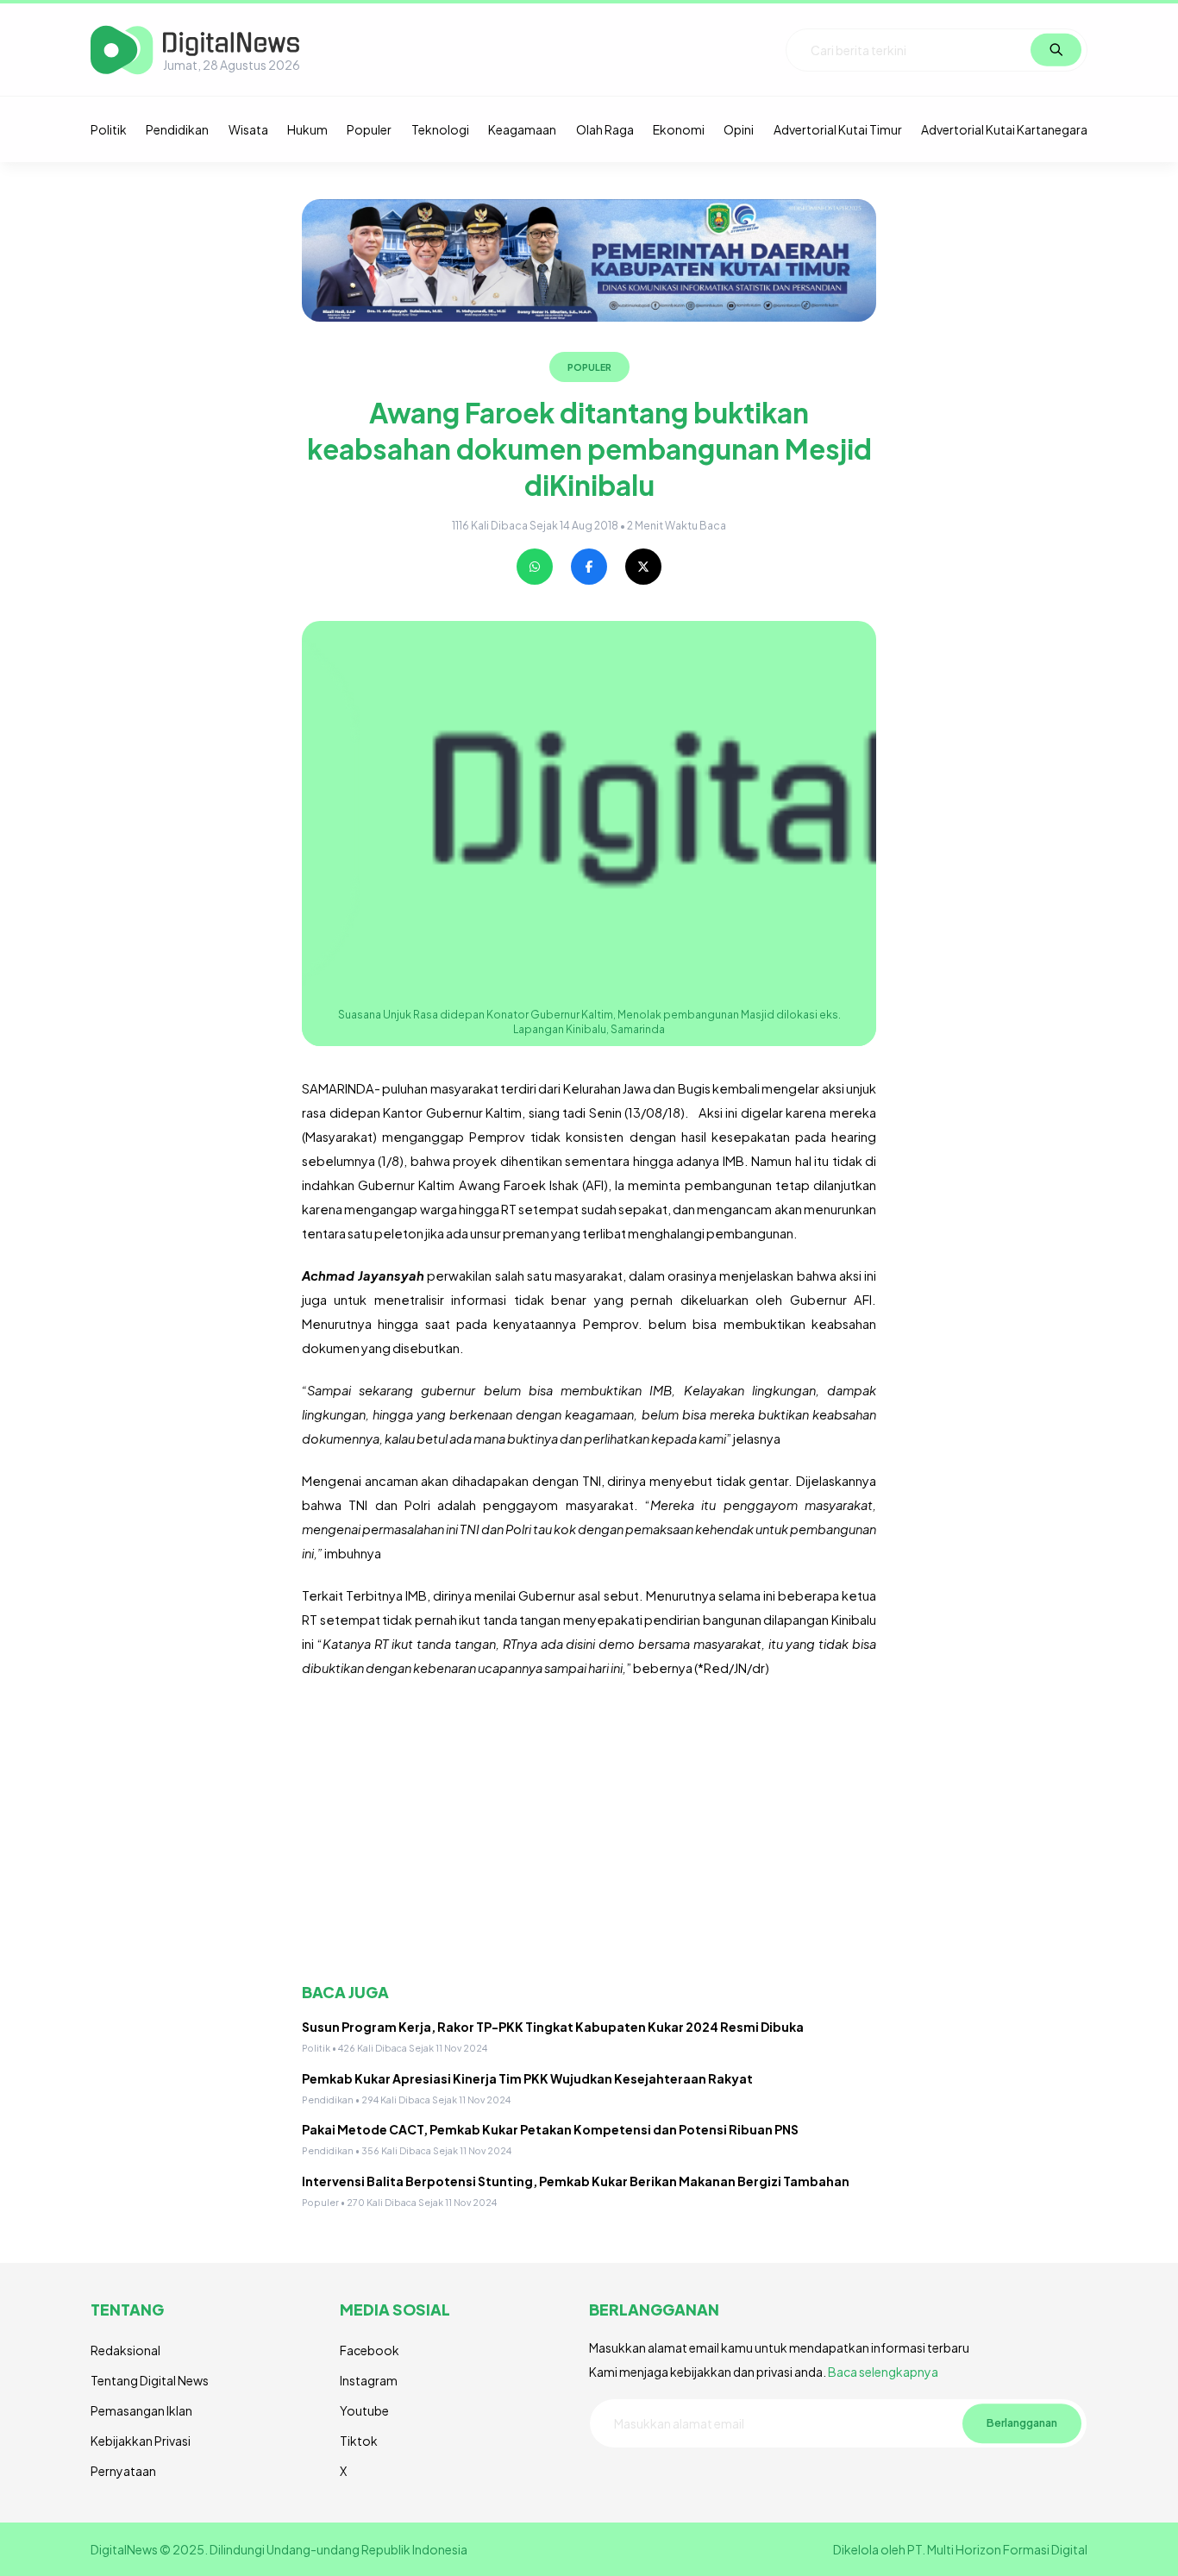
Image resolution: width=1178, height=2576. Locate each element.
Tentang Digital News (150, 2380)
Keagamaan (522, 129)
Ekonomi (679, 129)
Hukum (307, 129)
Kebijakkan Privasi (141, 2441)
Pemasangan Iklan (141, 2410)
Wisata (248, 129)
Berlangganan (1022, 2423)
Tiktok (359, 2441)
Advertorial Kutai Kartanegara (1004, 129)
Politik (109, 129)
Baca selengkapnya (883, 2372)
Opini (739, 129)
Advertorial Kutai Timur (838, 129)
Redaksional (125, 2350)
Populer (369, 129)
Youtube (364, 2410)
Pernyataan (123, 2471)
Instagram (369, 2380)
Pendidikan (177, 129)
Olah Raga (605, 129)
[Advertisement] (589, 1831)
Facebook (370, 2350)
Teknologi (440, 129)
